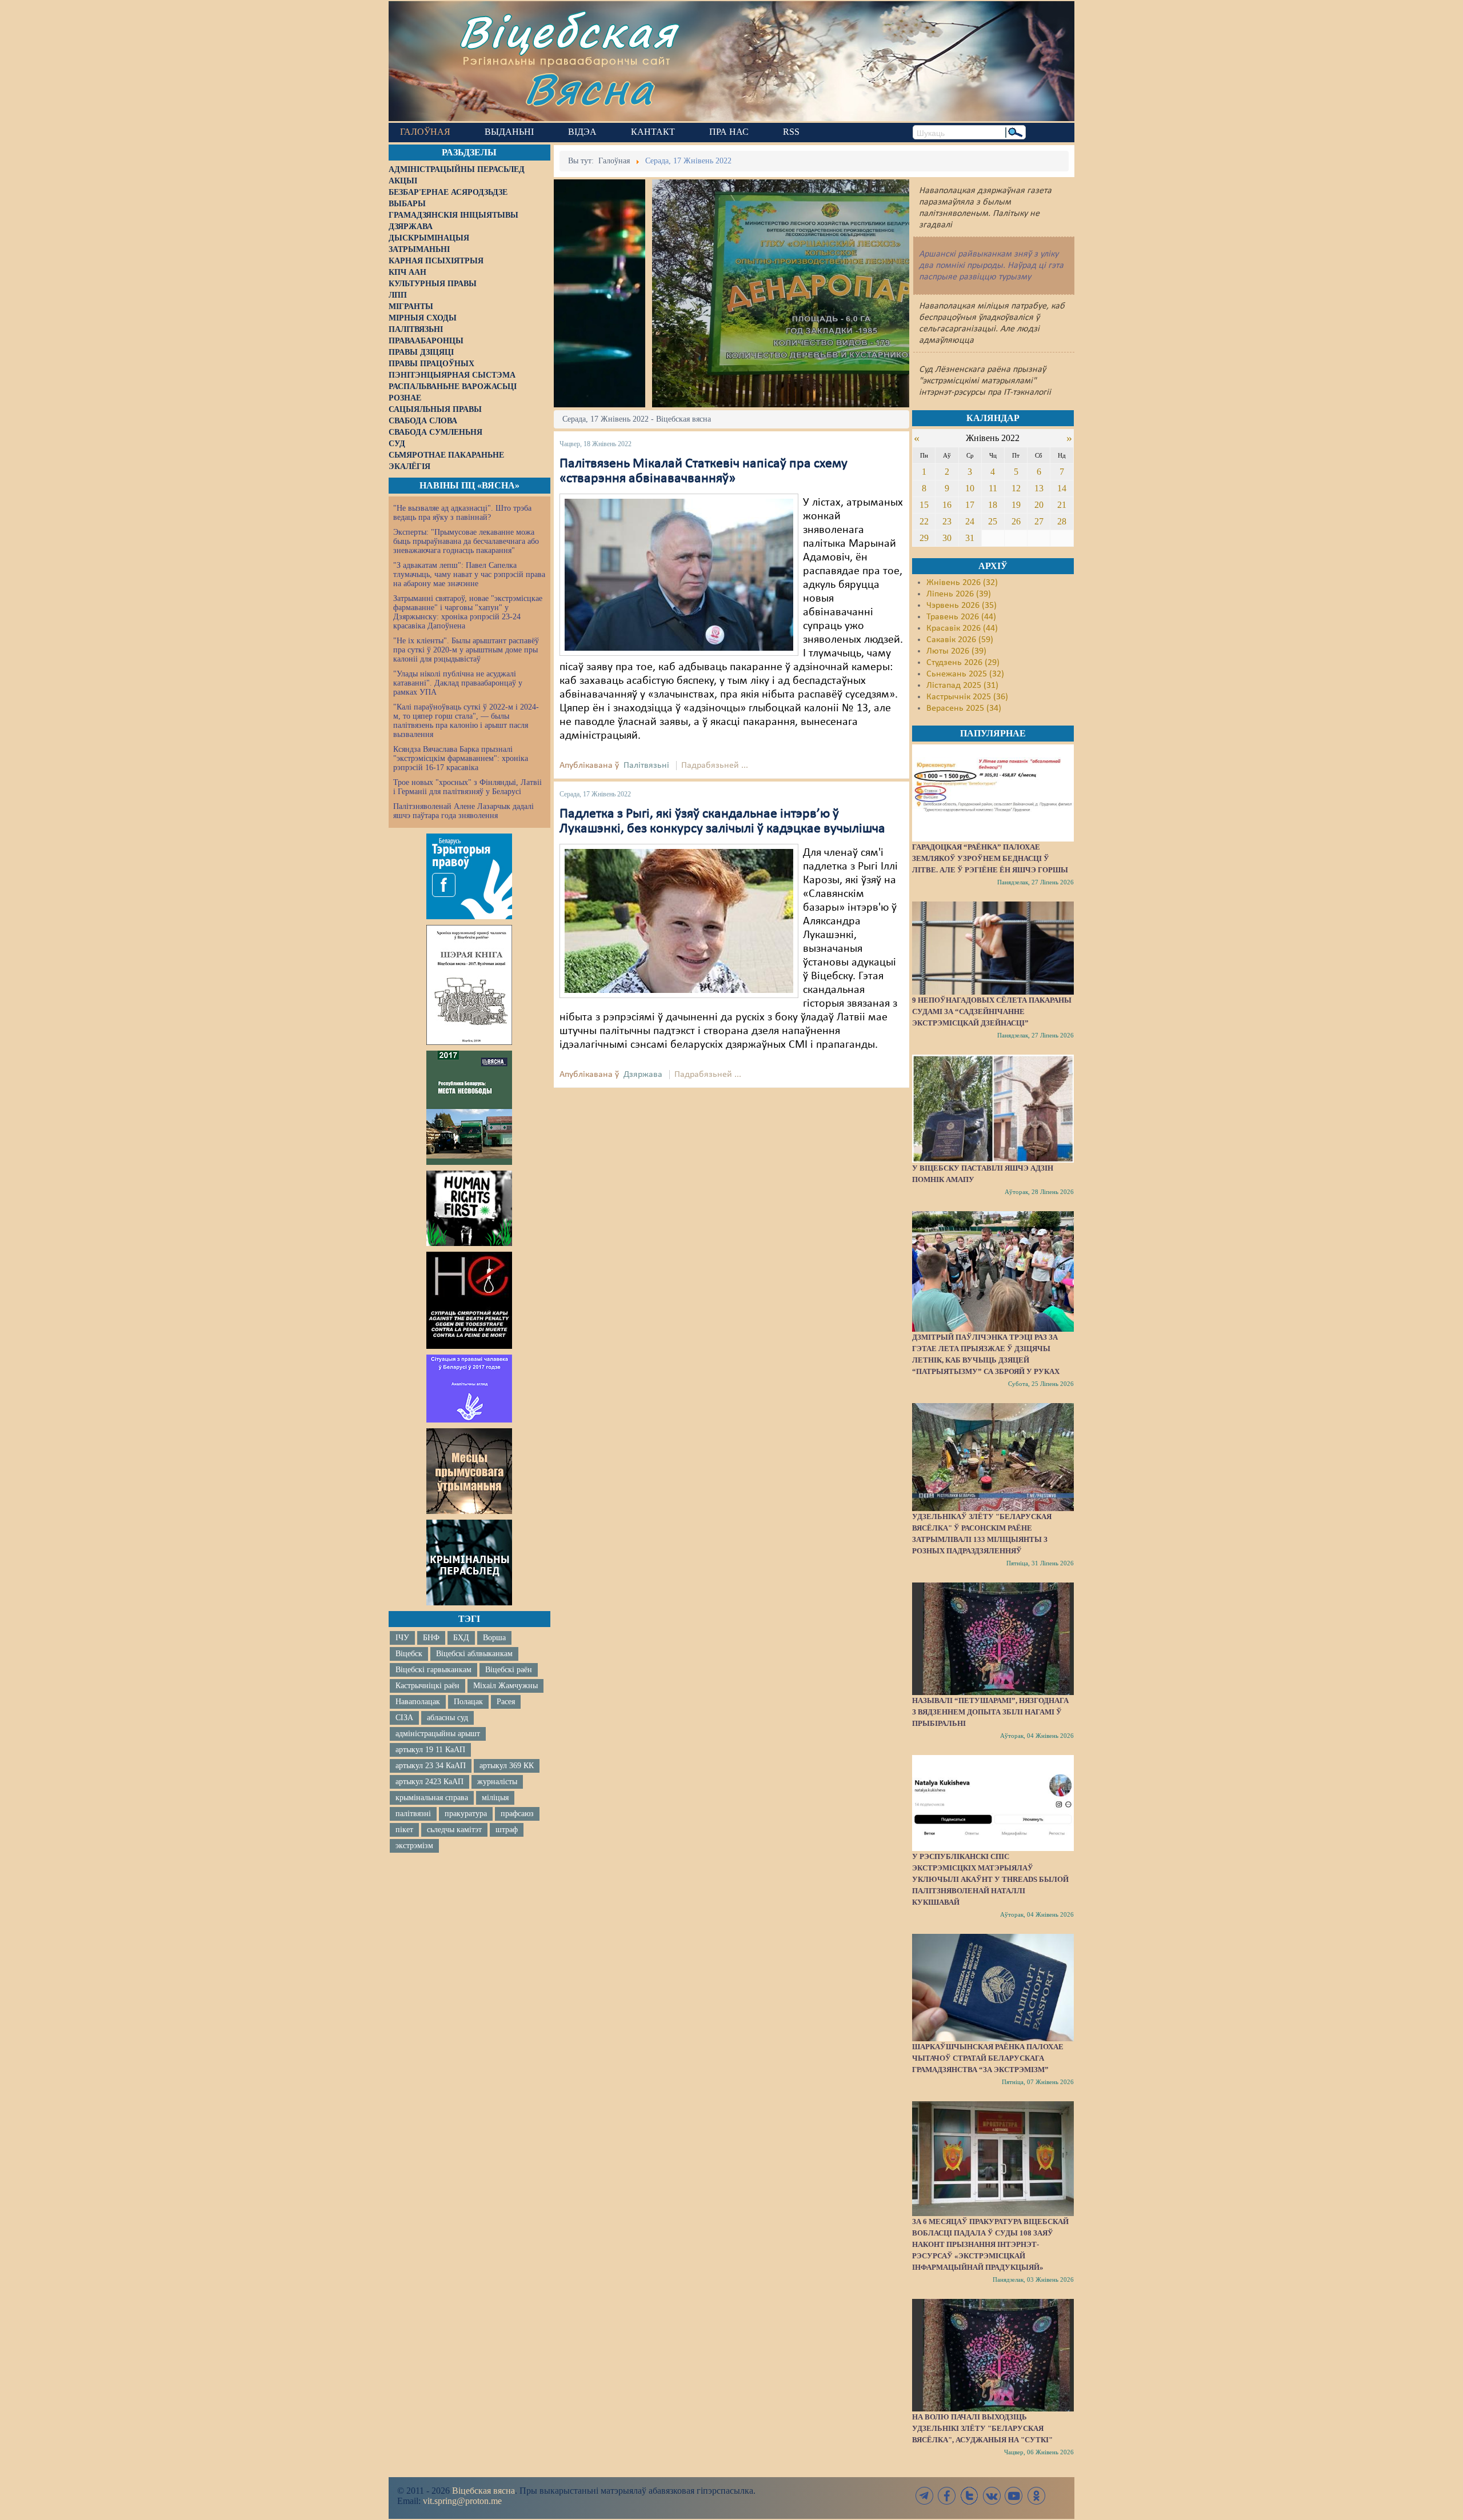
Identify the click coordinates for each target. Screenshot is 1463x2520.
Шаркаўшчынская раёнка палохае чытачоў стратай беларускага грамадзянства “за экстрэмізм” (988, 2058)
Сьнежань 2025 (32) (965, 674)
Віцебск (409, 1654)
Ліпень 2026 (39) (959, 594)
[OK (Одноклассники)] (1036, 2496)
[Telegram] (925, 2496)
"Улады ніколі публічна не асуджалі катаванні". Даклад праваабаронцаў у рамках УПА (458, 683)
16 (947, 505)
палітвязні (413, 1814)
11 (993, 488)
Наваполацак (418, 1702)
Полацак (468, 1702)
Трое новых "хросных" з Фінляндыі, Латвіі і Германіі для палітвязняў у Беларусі (467, 787)
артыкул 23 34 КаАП (431, 1766)
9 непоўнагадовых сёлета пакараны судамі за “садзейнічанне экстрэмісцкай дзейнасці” (992, 1011)
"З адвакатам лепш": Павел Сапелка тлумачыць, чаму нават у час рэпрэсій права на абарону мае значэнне (469, 574)
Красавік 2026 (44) (962, 628)
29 (924, 538)
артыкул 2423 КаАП (429, 1782)
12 (1016, 488)
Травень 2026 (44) (961, 617)
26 (1016, 521)
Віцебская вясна (483, 2491)
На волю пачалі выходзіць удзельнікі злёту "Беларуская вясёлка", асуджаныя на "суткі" (982, 2428)
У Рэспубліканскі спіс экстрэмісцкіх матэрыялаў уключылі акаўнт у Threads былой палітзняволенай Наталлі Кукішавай (990, 1879)
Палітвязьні (646, 766)
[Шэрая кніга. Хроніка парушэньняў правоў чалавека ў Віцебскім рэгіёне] (469, 985)
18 (993, 505)
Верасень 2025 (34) (964, 708)
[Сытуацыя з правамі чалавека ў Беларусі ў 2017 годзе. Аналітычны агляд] (469, 1388)
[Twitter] (969, 2496)
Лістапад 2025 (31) (962, 686)
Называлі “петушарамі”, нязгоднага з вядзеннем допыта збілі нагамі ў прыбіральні (990, 1712)
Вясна (589, 88)
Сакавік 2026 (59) (960, 640)
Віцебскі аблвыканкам (474, 1654)
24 (970, 521)
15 (924, 505)
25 (993, 521)
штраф (507, 1830)
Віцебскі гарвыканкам (433, 1670)
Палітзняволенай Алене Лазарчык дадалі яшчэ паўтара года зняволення (463, 811)
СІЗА (404, 1718)
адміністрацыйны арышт (438, 1734)
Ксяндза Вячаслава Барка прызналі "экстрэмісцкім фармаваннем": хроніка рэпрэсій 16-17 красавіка (461, 758)
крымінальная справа (432, 1798)
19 (1016, 505)
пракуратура (466, 1814)
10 (970, 488)
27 (1039, 521)
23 (947, 521)
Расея (506, 1702)
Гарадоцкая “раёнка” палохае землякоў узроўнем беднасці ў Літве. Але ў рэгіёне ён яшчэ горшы (990, 858)
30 (947, 538)
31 (970, 538)
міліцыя (495, 1798)
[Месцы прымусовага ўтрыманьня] (469, 1471)
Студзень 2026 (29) (963, 663)
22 (924, 521)
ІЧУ (402, 1638)
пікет (404, 1830)
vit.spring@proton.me (462, 2501)
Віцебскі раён (509, 1670)
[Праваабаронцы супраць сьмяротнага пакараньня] (469, 1300)
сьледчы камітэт (454, 1830)
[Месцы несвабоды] (469, 1108)
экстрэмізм (414, 1846)
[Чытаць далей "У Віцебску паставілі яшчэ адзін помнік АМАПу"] (993, 1108)
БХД (461, 1638)
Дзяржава (643, 1075)
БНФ (431, 1638)
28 (1062, 521)
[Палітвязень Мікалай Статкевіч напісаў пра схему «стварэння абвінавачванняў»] (679, 575)
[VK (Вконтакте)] (992, 2496)
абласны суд (447, 1718)
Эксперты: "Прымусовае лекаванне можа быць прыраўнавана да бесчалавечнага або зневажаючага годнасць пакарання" (466, 541)
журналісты (497, 1782)
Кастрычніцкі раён (427, 1686)
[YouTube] (1014, 2496)
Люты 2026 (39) (956, 651)
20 (1039, 505)
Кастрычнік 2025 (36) (967, 697)
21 (1062, 505)
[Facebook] (947, 2496)
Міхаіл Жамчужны (505, 1686)
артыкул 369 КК (507, 1766)
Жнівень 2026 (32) (962, 583)
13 (1039, 488)
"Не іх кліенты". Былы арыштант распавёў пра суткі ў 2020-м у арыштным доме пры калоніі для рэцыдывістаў (466, 650)
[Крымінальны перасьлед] (469, 1563)
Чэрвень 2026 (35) (962, 606)
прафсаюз (517, 1814)
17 (970, 505)
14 (1062, 488)
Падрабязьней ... (715, 766)
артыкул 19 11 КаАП (430, 1750)
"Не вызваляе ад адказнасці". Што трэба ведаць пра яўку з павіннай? (462, 513)
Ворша (494, 1638)
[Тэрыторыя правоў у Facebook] (469, 876)
